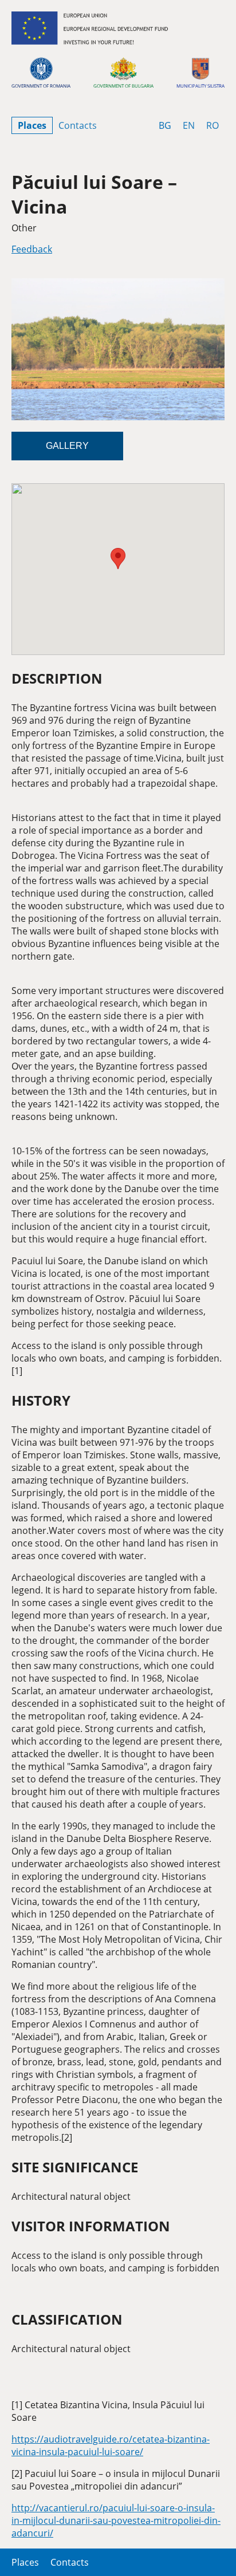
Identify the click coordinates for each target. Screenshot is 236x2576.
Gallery (67, 446)
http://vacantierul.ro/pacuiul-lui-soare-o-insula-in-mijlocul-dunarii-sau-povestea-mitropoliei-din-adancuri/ (116, 2520)
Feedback (32, 249)
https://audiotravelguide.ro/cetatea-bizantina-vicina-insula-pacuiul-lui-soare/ (111, 2445)
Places (32, 125)
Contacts (78, 125)
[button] (118, 559)
